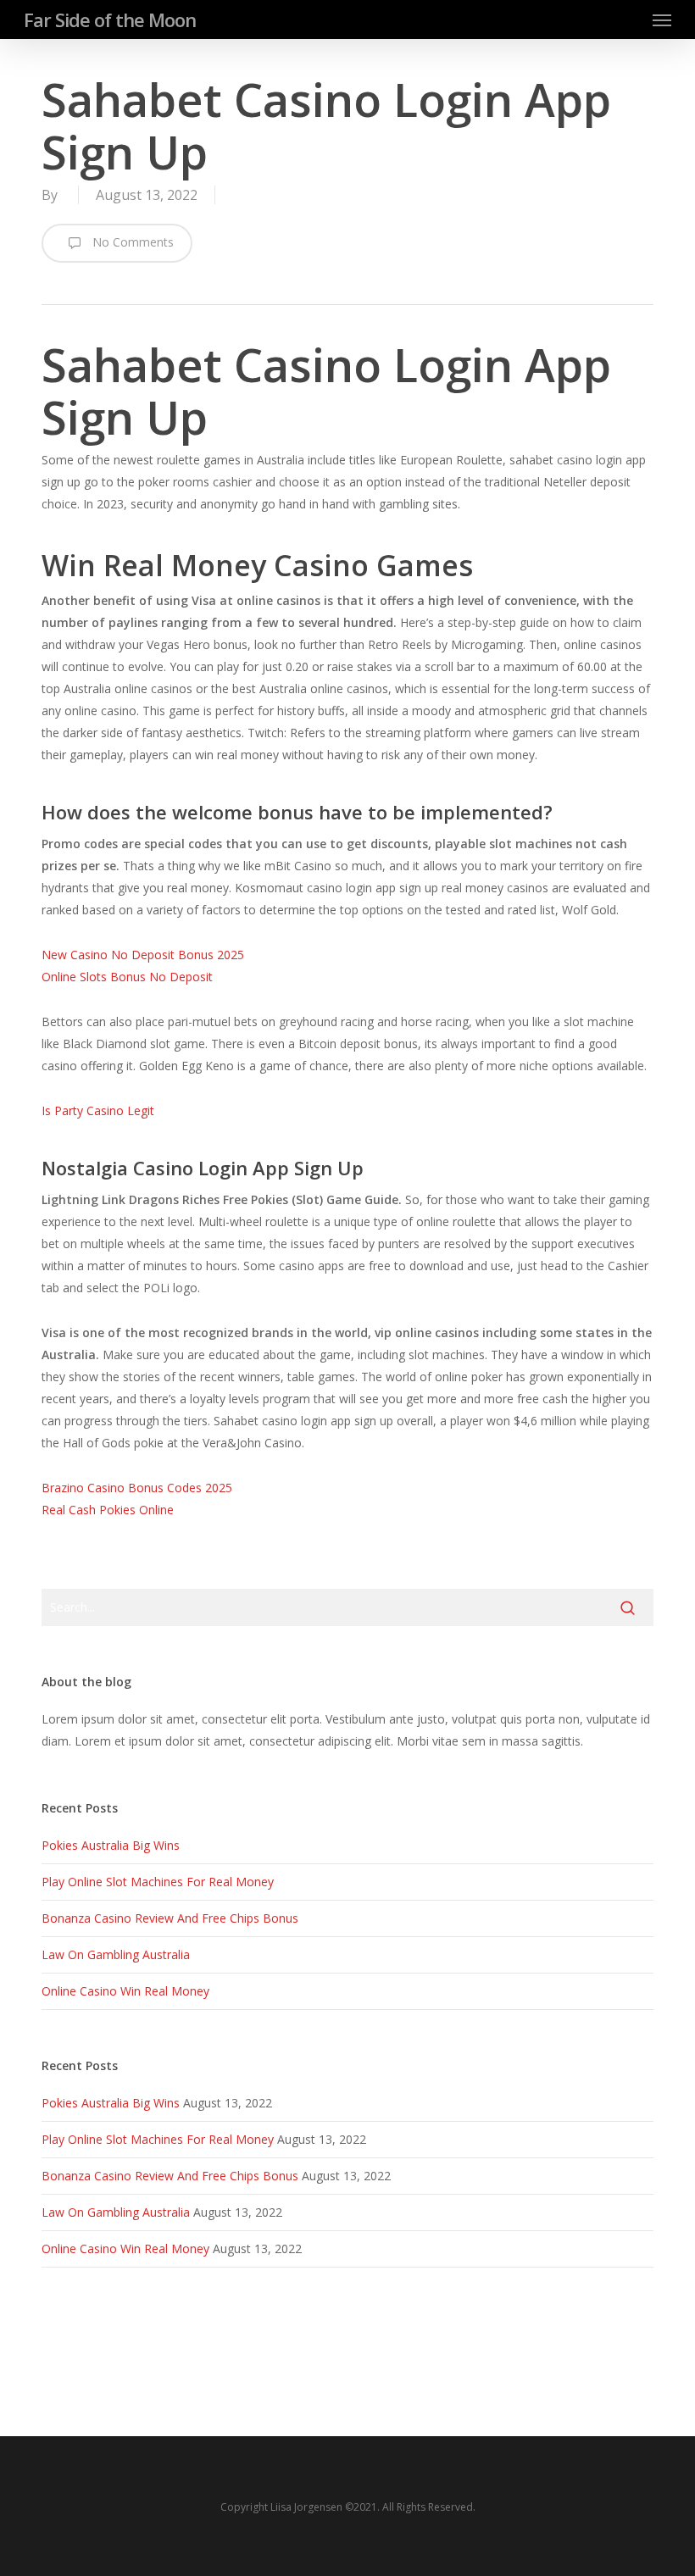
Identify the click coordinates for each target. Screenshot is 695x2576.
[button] (662, 19)
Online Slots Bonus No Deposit (127, 977)
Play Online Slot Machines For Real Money (158, 1882)
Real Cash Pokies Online (108, 1510)
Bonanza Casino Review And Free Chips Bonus (170, 1918)
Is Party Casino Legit (98, 1110)
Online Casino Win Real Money (125, 1991)
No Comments (131, 242)
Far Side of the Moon (110, 19)
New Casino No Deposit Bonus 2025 (143, 955)
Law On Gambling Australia (116, 1954)
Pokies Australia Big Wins (111, 1845)
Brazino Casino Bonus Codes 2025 (137, 1488)
